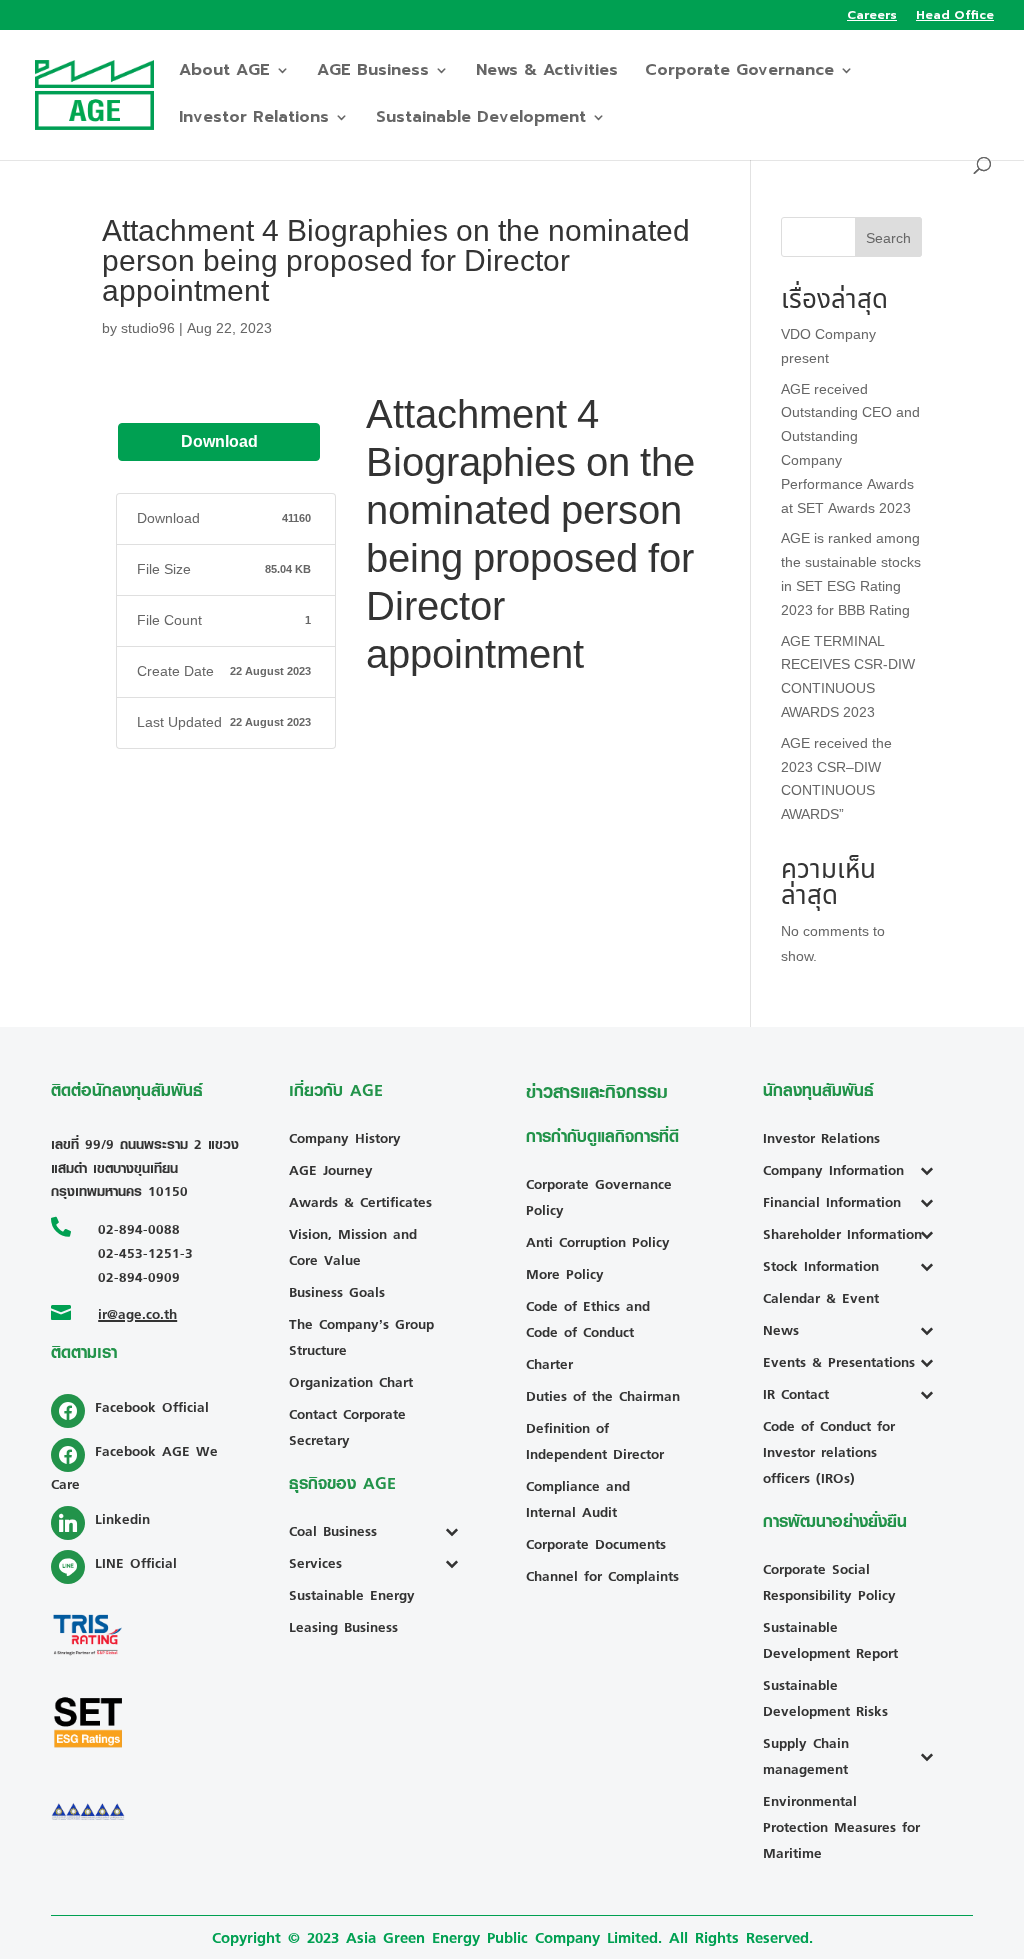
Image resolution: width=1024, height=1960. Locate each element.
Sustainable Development (481, 119)
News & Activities (547, 72)
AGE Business (373, 72)
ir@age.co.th (137, 1313)
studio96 (148, 328)
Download (219, 442)
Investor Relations (254, 119)
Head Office (955, 16)
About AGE (224, 72)
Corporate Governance (739, 72)
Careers (872, 16)
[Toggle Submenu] (456, 1531)
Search (888, 238)
